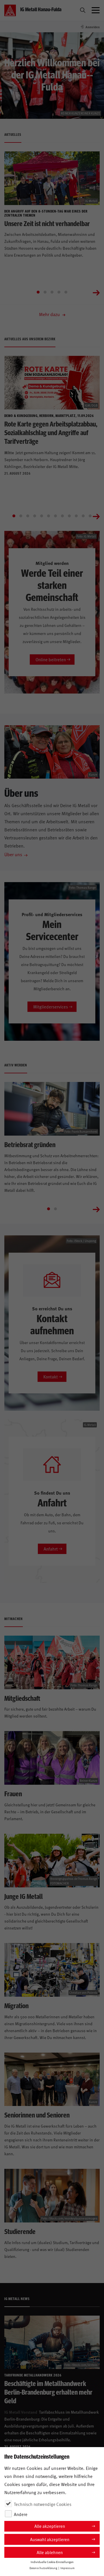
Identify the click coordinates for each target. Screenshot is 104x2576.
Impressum (67, 2568)
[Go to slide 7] (55, 516)
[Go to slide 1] (38, 292)
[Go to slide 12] (90, 516)
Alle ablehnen (50, 2552)
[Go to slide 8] (62, 516)
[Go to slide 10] (76, 516)
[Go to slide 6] (49, 516)
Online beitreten (51, 659)
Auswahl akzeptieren (50, 2539)
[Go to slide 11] (83, 516)
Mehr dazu (50, 314)
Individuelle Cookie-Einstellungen (52, 2562)
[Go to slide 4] (59, 292)
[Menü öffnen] (96, 10)
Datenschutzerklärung (43, 2568)
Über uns (13, 854)
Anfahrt (51, 1549)
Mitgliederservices (51, 1007)
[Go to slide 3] (52, 292)
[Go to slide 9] (69, 516)
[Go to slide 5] (66, 292)
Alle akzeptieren (50, 2526)
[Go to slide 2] (45, 292)
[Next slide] (96, 292)
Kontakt (51, 1377)
